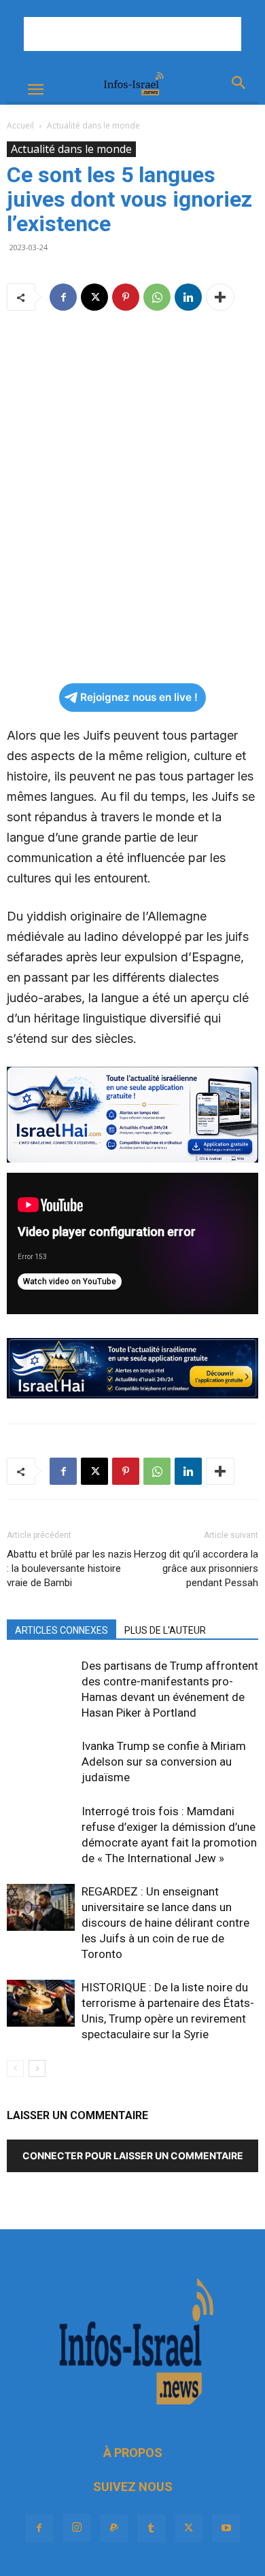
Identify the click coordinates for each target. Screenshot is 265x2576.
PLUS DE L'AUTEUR (165, 1630)
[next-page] (37, 2068)
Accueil (20, 125)
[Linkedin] (188, 297)
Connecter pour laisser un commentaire (133, 2156)
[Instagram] (77, 2528)
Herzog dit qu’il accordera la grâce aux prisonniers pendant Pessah (196, 1568)
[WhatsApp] (157, 297)
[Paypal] (114, 2528)
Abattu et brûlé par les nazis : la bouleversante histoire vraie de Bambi (69, 1568)
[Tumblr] (152, 2528)
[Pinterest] (126, 297)
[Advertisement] (132, 34)
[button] (35, 90)
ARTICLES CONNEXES (61, 1630)
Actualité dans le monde (93, 125)
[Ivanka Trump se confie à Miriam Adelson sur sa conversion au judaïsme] (41, 1762)
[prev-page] (15, 2068)
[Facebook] (63, 297)
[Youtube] (226, 2528)
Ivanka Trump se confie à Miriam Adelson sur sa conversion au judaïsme (164, 1762)
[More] (220, 297)
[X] (94, 297)
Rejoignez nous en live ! (139, 697)
